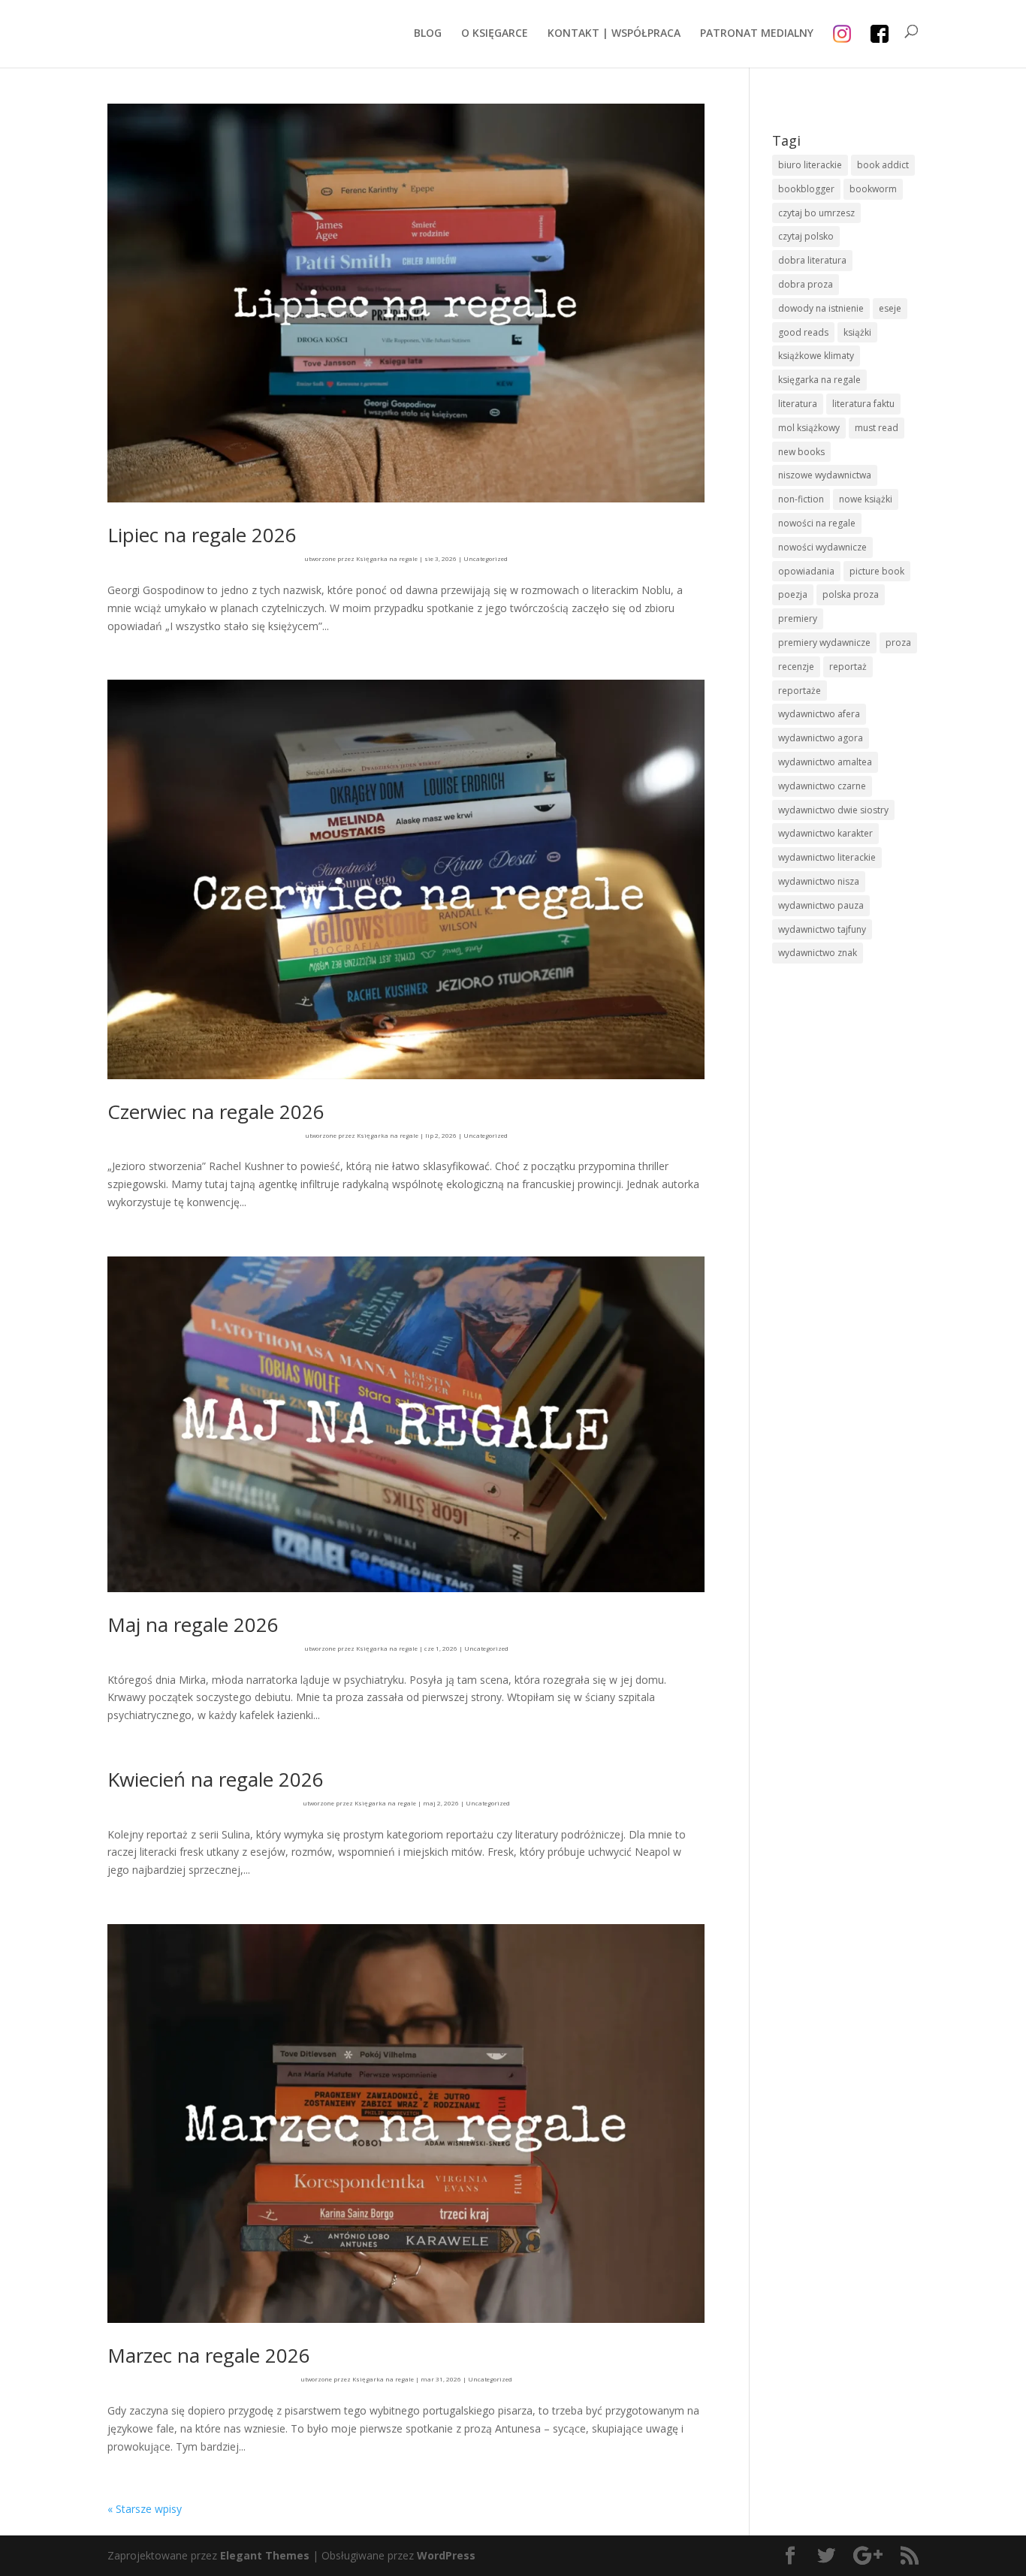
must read (877, 428)
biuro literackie (810, 165)
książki (857, 332)
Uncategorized (486, 558)
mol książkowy (809, 428)
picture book (877, 571)
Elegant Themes (265, 2555)
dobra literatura (812, 260)
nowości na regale (817, 523)
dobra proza (806, 284)
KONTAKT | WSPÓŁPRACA (614, 34)
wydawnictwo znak (818, 953)
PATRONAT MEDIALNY (757, 34)
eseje (890, 308)
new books (801, 452)
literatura (798, 404)
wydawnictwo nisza (819, 881)
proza (898, 642)
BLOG (428, 34)
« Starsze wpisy (145, 2509)
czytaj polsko (806, 236)
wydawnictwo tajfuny (822, 929)
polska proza (851, 594)
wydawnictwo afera (819, 714)
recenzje (796, 667)
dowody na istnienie (821, 308)
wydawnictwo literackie (827, 857)
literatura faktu (863, 404)
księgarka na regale (819, 380)
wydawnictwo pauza (821, 905)
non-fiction (801, 499)
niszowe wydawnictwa (825, 475)
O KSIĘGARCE (495, 34)
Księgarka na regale (387, 558)
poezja (793, 594)
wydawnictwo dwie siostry (833, 810)
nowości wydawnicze (822, 547)
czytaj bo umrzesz (816, 213)
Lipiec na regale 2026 (202, 535)
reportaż (848, 667)
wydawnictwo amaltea (825, 762)
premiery (798, 618)
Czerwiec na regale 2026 (216, 1112)
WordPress (446, 2555)
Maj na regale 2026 (193, 1624)
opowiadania (806, 571)
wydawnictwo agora (821, 738)
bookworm (873, 189)
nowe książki (866, 499)
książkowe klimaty (816, 356)
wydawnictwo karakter (825, 833)
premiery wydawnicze (824, 642)
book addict (883, 165)
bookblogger (806, 189)
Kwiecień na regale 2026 (216, 1779)
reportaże (800, 691)
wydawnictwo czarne (822, 786)
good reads (803, 332)
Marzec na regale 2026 (209, 2355)
